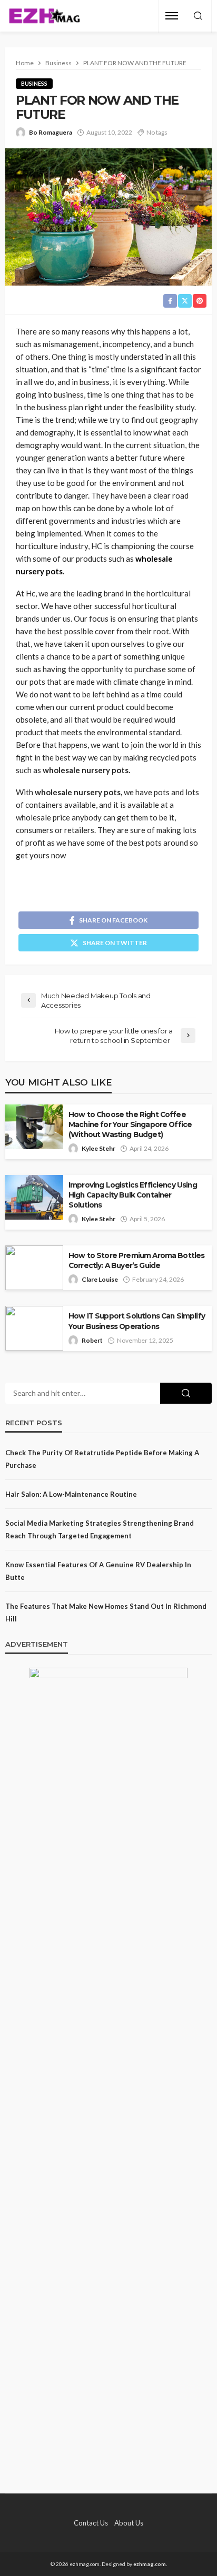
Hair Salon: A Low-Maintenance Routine (71, 1494)
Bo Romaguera (51, 132)
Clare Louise (100, 1279)
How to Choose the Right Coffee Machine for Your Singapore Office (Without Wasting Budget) (130, 1124)
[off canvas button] (172, 16)
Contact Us (91, 2523)
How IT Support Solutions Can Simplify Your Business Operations (137, 1321)
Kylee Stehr (98, 1148)
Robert (92, 1340)
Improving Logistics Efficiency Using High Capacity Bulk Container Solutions (133, 1195)
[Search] (198, 16)
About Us (129, 2523)
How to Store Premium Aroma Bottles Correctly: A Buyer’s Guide (136, 1260)
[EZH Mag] (44, 16)
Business (34, 83)
